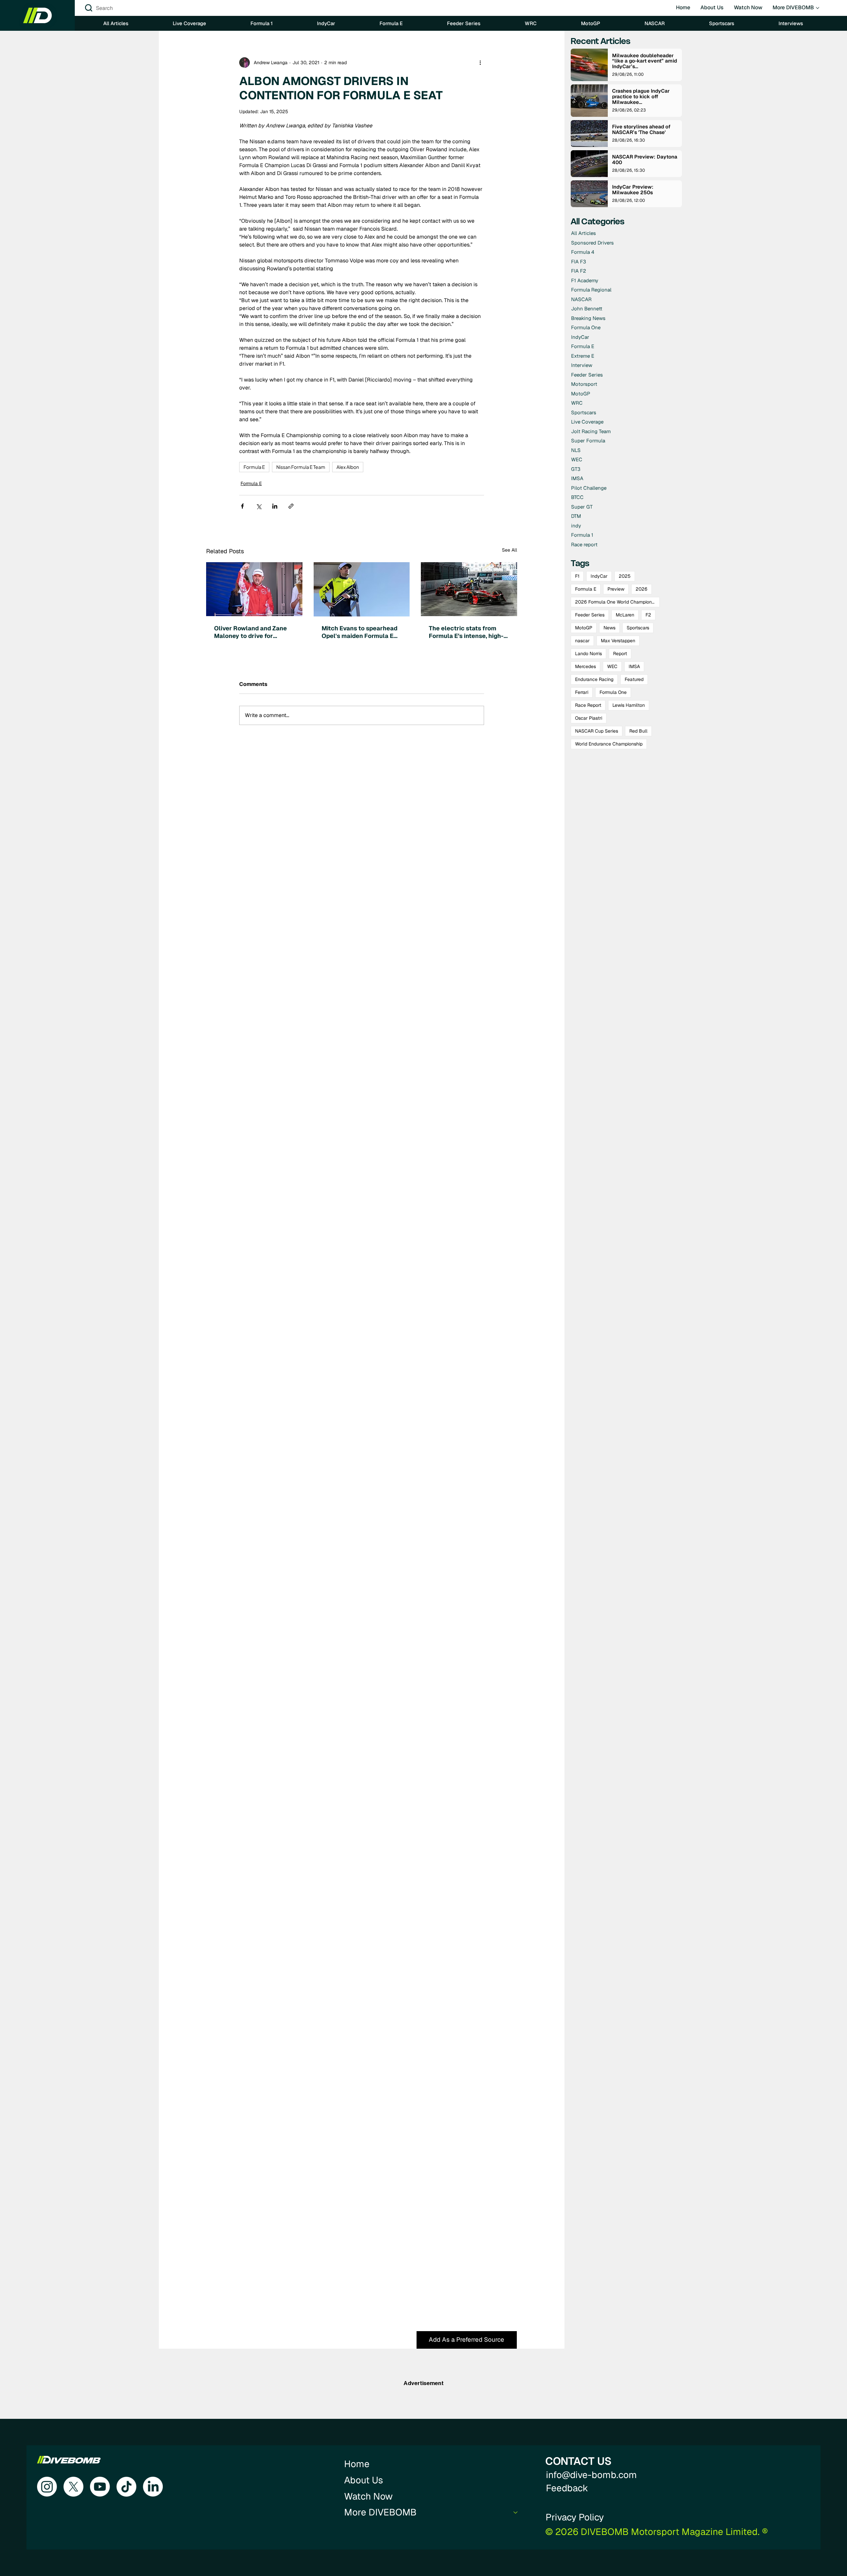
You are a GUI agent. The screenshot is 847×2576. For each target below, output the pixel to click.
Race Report (588, 705)
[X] (73, 2487)
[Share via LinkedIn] (275, 506)
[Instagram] (47, 2487)
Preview (616, 589)
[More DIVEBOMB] (516, 2512)
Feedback (567, 2488)
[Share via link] (291, 506)
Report (620, 654)
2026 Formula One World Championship (617, 602)
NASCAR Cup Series (597, 731)
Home (357, 2464)
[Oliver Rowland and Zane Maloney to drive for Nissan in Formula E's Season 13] (254, 589)
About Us (364, 2480)
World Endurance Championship (609, 744)
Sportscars (638, 628)
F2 (648, 615)
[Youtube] (100, 2487)
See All (510, 550)
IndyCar (599, 576)
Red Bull (638, 731)
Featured (634, 679)
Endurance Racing (594, 679)
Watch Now (368, 2496)
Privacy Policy (575, 2517)
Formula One (613, 692)
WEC (612, 666)
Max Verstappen (618, 641)
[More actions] (480, 63)
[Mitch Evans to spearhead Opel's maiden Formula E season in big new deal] (362, 589)
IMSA (634, 666)
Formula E (254, 467)
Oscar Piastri (589, 718)
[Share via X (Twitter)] (259, 506)
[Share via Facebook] (242, 506)
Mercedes (585, 666)
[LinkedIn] (153, 2487)
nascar (582, 641)
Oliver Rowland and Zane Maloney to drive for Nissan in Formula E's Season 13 (250, 632)
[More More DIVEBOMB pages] (818, 8)
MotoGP (584, 628)
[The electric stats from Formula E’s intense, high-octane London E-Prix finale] (469, 589)
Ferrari (582, 692)
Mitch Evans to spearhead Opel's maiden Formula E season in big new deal (359, 632)
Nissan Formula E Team (301, 467)
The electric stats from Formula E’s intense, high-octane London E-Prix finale (466, 632)
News (609, 628)
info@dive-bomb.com (591, 2475)
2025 (625, 576)
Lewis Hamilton (629, 705)
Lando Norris (588, 654)
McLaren (625, 615)
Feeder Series (590, 615)
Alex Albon (348, 467)
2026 (642, 589)
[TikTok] (126, 2487)
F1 (577, 576)
